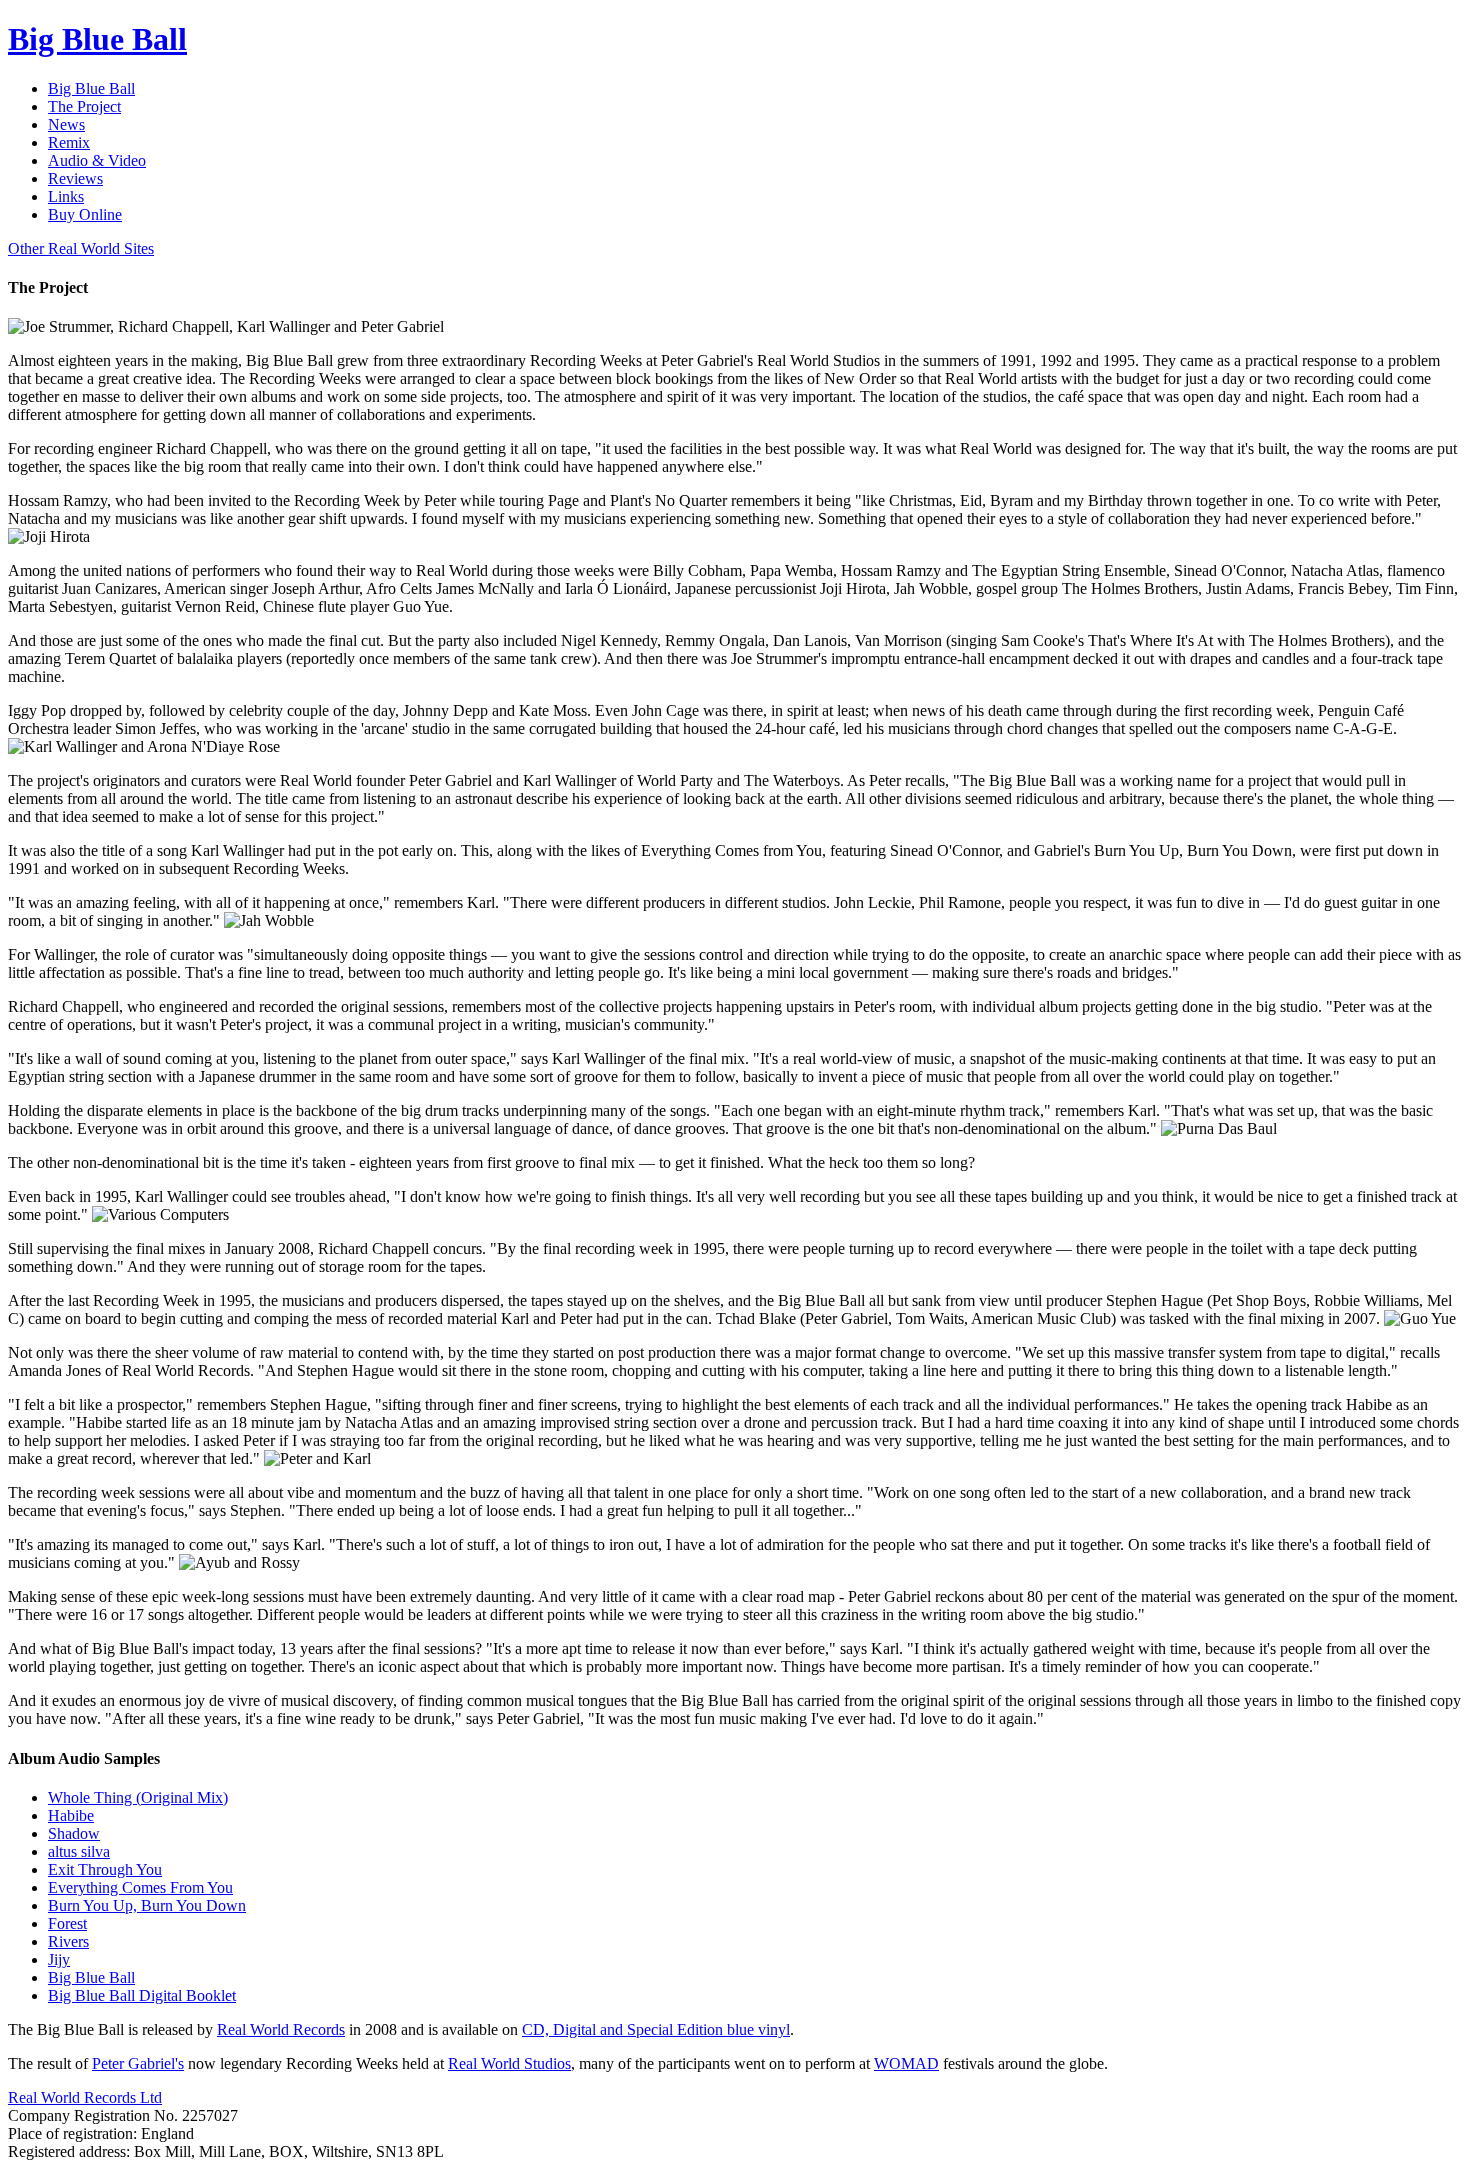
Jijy (59, 1959)
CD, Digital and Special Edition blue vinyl (656, 2029)
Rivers (68, 1941)
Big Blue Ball (91, 1977)
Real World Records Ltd (85, 2097)
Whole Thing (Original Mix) (138, 1797)
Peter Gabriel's (138, 2063)
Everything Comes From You (140, 1887)
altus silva (79, 1851)
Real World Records (281, 2029)
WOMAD (906, 2063)
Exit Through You (105, 1869)
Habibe (71, 1815)
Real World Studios (509, 2063)
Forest (67, 1923)
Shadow (74, 1833)
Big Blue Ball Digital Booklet (142, 1995)
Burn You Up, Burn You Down (147, 1905)
